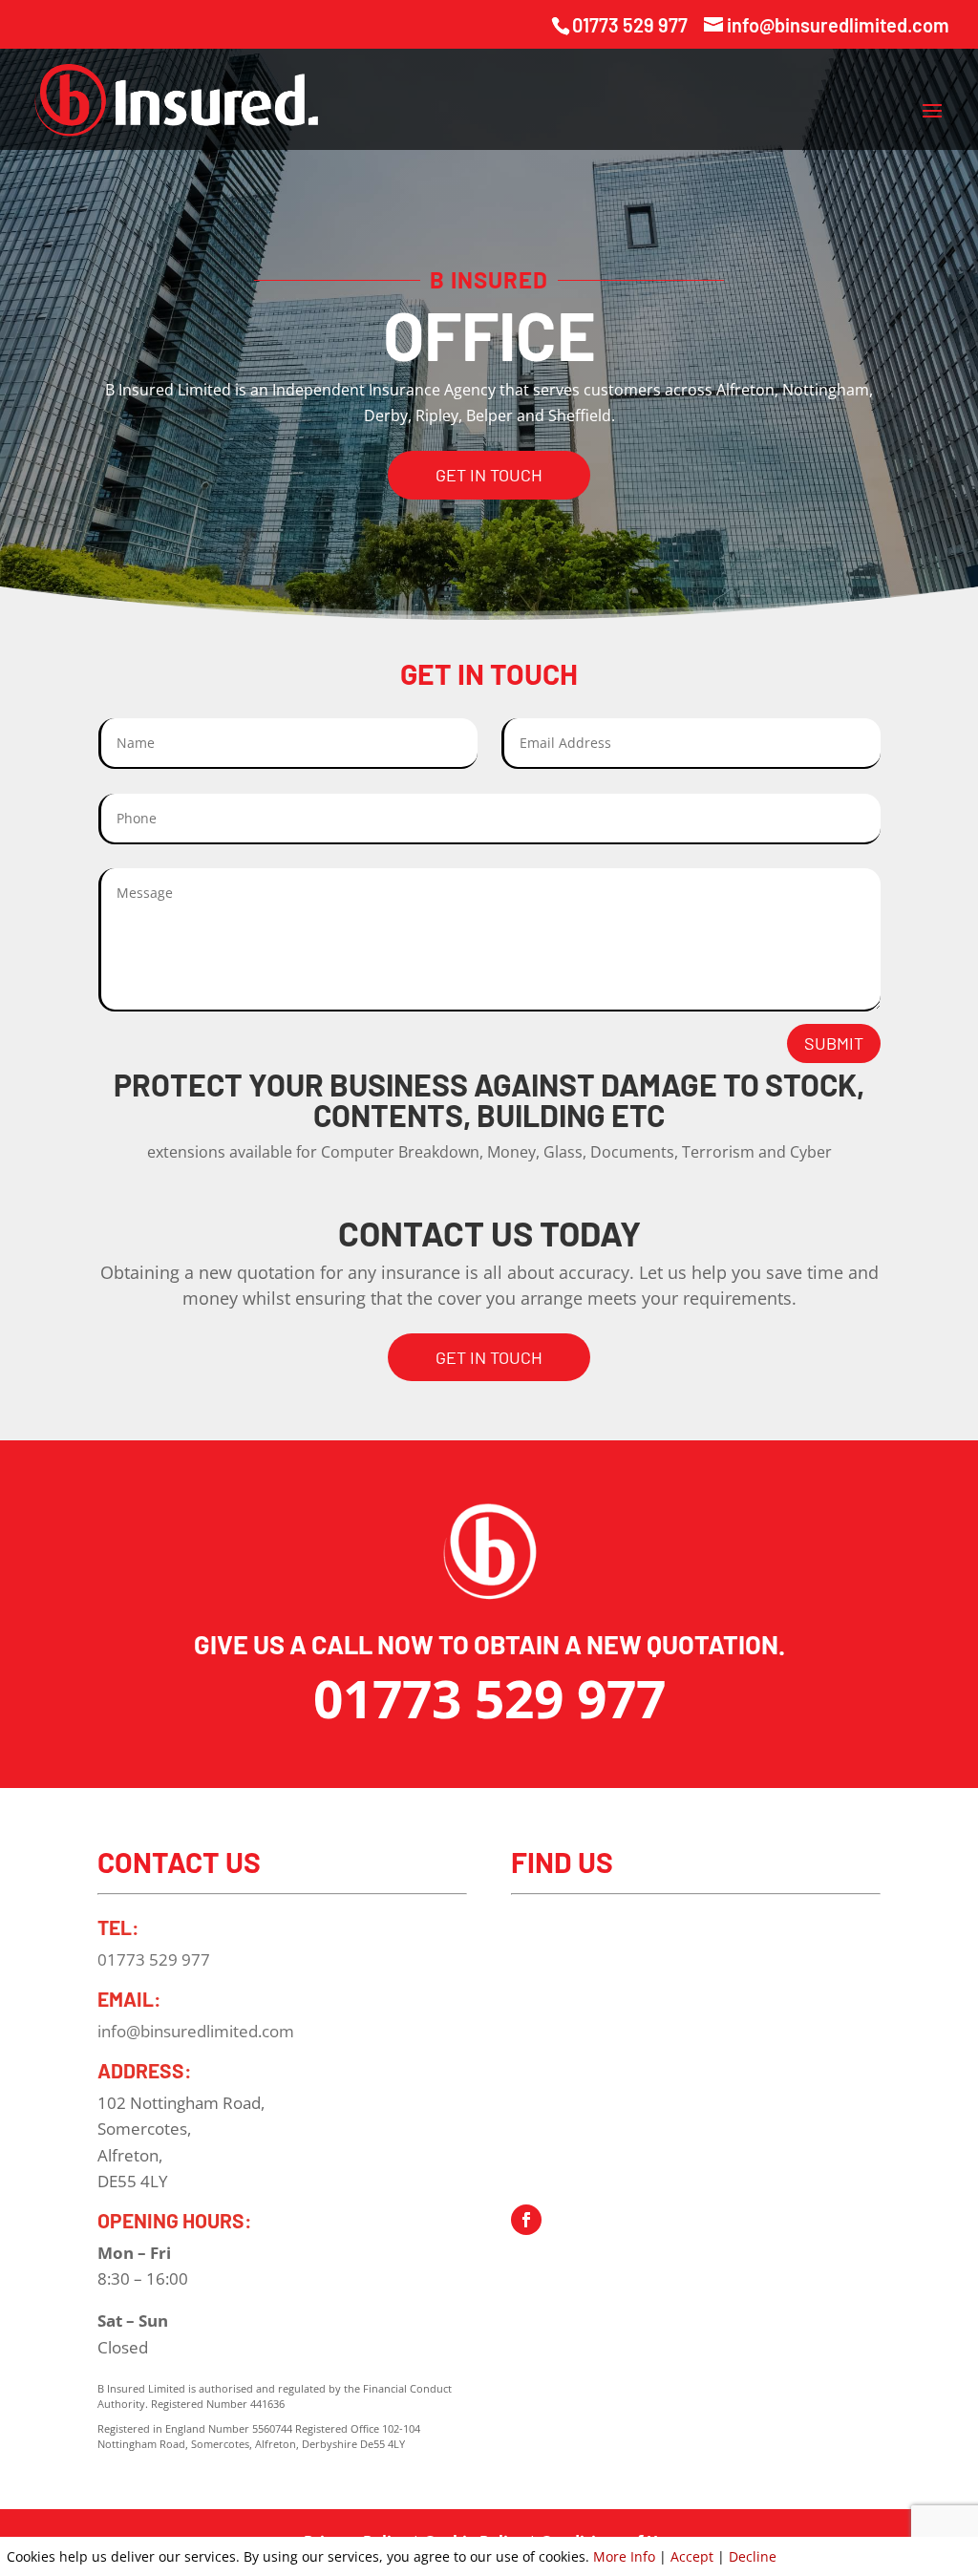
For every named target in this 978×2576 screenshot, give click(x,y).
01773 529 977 (630, 25)
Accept (692, 2556)
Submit (834, 1043)
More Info (624, 2556)
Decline (753, 2556)
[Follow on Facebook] (526, 2220)
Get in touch (489, 475)
